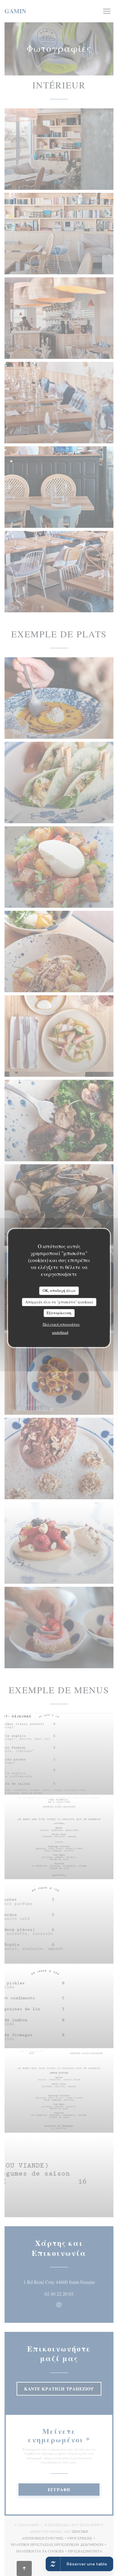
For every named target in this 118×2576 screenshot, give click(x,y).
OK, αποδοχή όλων (59, 1290)
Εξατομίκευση (59, 1313)
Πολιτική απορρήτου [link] (61, 1324)
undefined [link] (60, 1332)
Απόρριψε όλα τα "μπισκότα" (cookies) (59, 1302)
